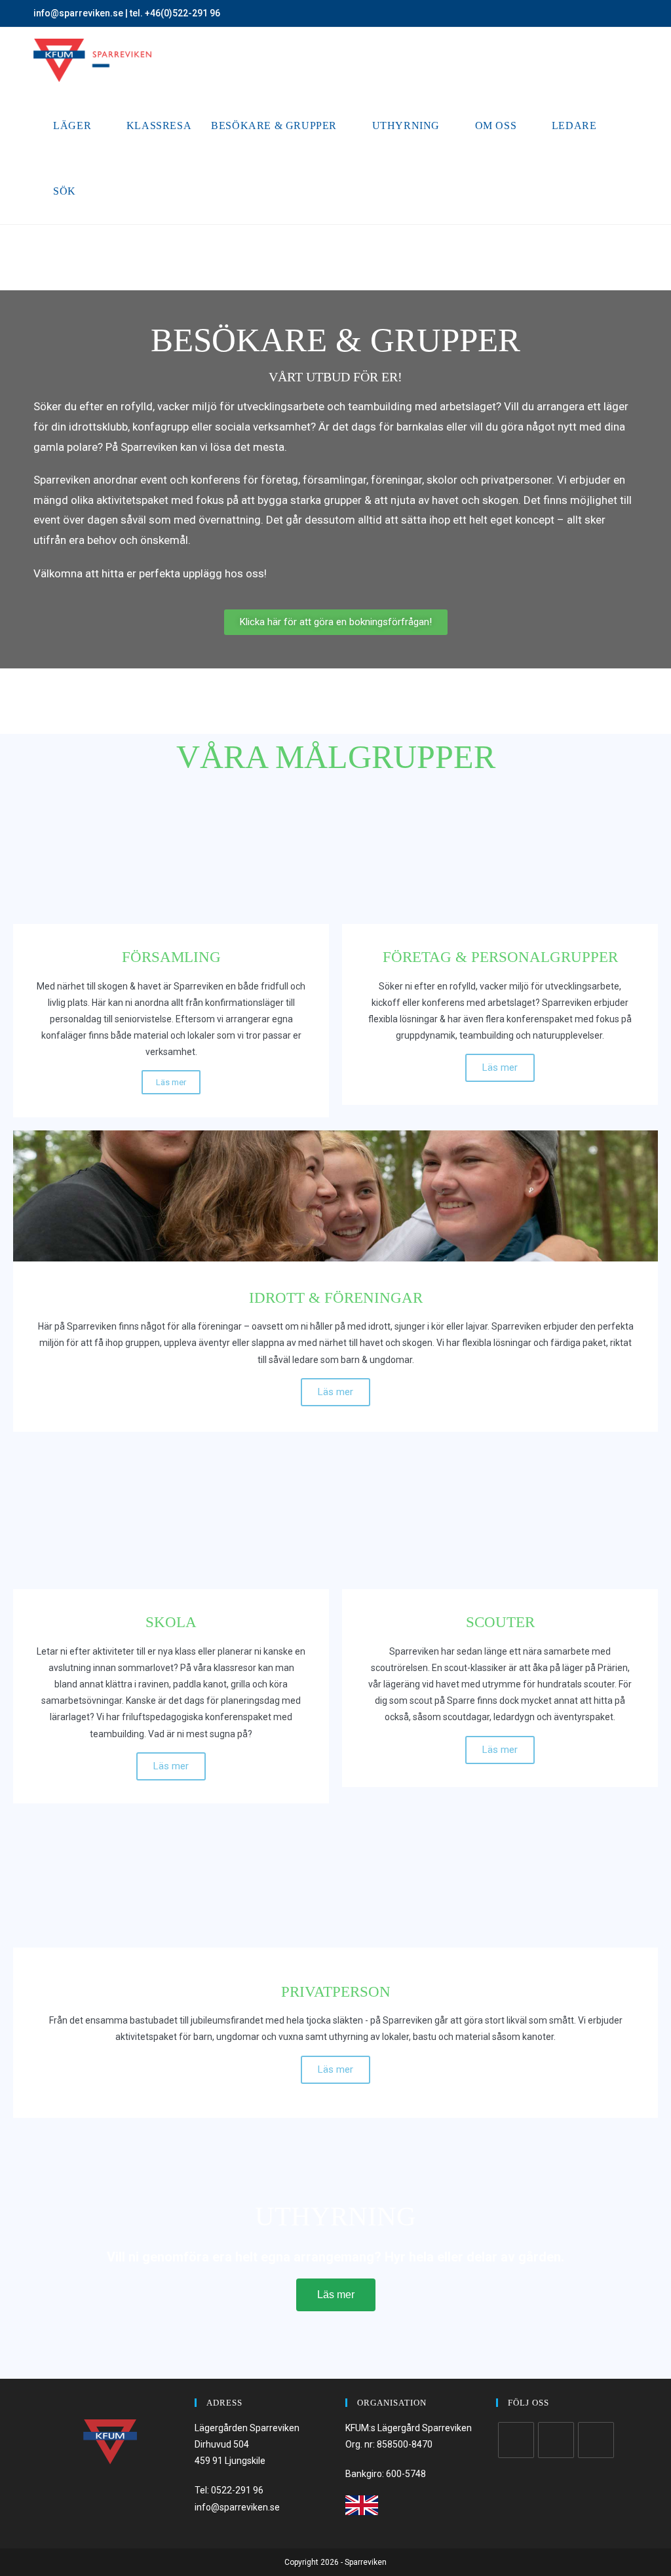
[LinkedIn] (596, 2440)
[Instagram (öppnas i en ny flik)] (619, 14)
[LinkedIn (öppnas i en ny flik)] (632, 14)
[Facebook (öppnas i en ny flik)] (604, 14)
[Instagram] (556, 2440)
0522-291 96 (237, 2490)
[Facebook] (516, 2440)
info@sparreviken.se (78, 13)
